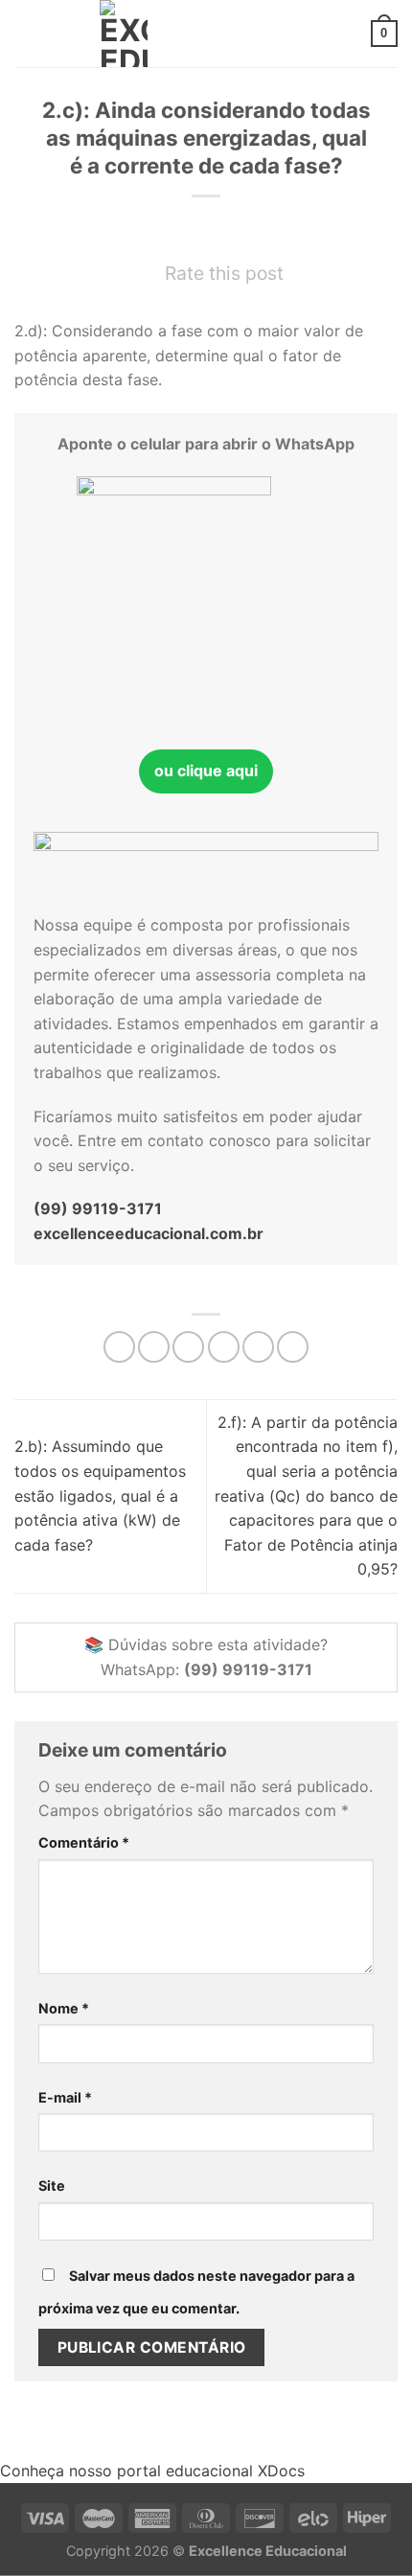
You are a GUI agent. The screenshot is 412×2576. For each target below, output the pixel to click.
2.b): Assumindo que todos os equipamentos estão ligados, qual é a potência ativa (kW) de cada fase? (100, 1495)
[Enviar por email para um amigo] (224, 1347)
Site (52, 2185)
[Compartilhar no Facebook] (154, 1347)
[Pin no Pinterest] (258, 1347)
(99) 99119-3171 (98, 1208)
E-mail (65, 2097)
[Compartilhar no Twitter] (188, 1347)
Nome (64, 2008)
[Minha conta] (348, 34)
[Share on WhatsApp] (119, 1347)
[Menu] (26, 33)
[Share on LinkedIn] (293, 1347)
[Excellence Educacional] (124, 34)
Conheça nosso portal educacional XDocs (152, 2471)
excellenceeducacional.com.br (149, 1233)
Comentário (84, 1842)
